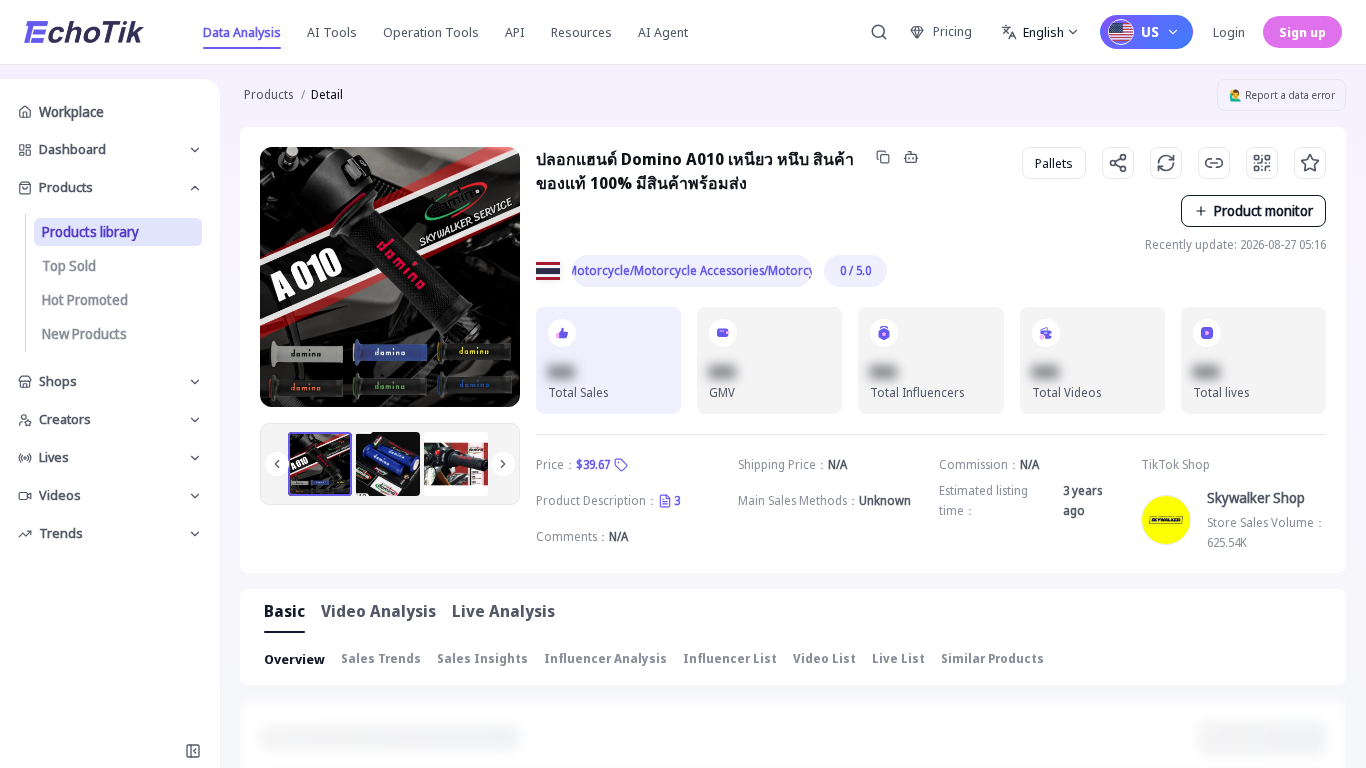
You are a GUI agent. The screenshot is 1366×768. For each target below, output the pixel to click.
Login (1229, 32)
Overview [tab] (294, 659)
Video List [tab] (824, 658)
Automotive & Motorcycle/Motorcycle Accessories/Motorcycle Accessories (692, 270)
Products (268, 94)
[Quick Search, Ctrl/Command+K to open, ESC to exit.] (879, 32)
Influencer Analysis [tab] (605, 658)
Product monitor (1263, 210)
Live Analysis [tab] (503, 611)
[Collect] (1310, 163)
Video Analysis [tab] (378, 611)
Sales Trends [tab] (381, 658)
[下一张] (503, 464)
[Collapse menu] (193, 751)
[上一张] (277, 464)
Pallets (1054, 163)
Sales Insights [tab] (482, 658)
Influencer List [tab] (730, 658)
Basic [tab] (284, 611)
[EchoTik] (84, 32)
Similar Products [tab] (992, 658)
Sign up (1302, 32)
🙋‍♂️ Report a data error (1282, 95)
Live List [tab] (898, 658)
